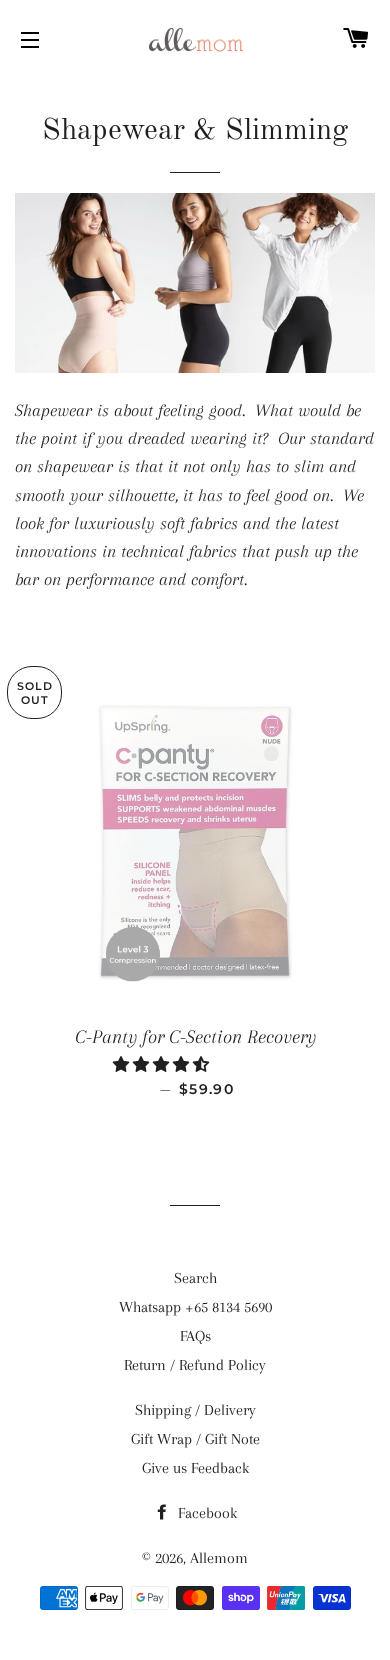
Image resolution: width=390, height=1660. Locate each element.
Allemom (219, 1558)
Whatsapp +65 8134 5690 (195, 1307)
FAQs (195, 1336)
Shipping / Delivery (195, 1410)
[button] (163, 1065)
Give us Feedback (195, 1468)
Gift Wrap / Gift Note (195, 1439)
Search (195, 1278)
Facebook (205, 1513)
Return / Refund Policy (195, 1365)
